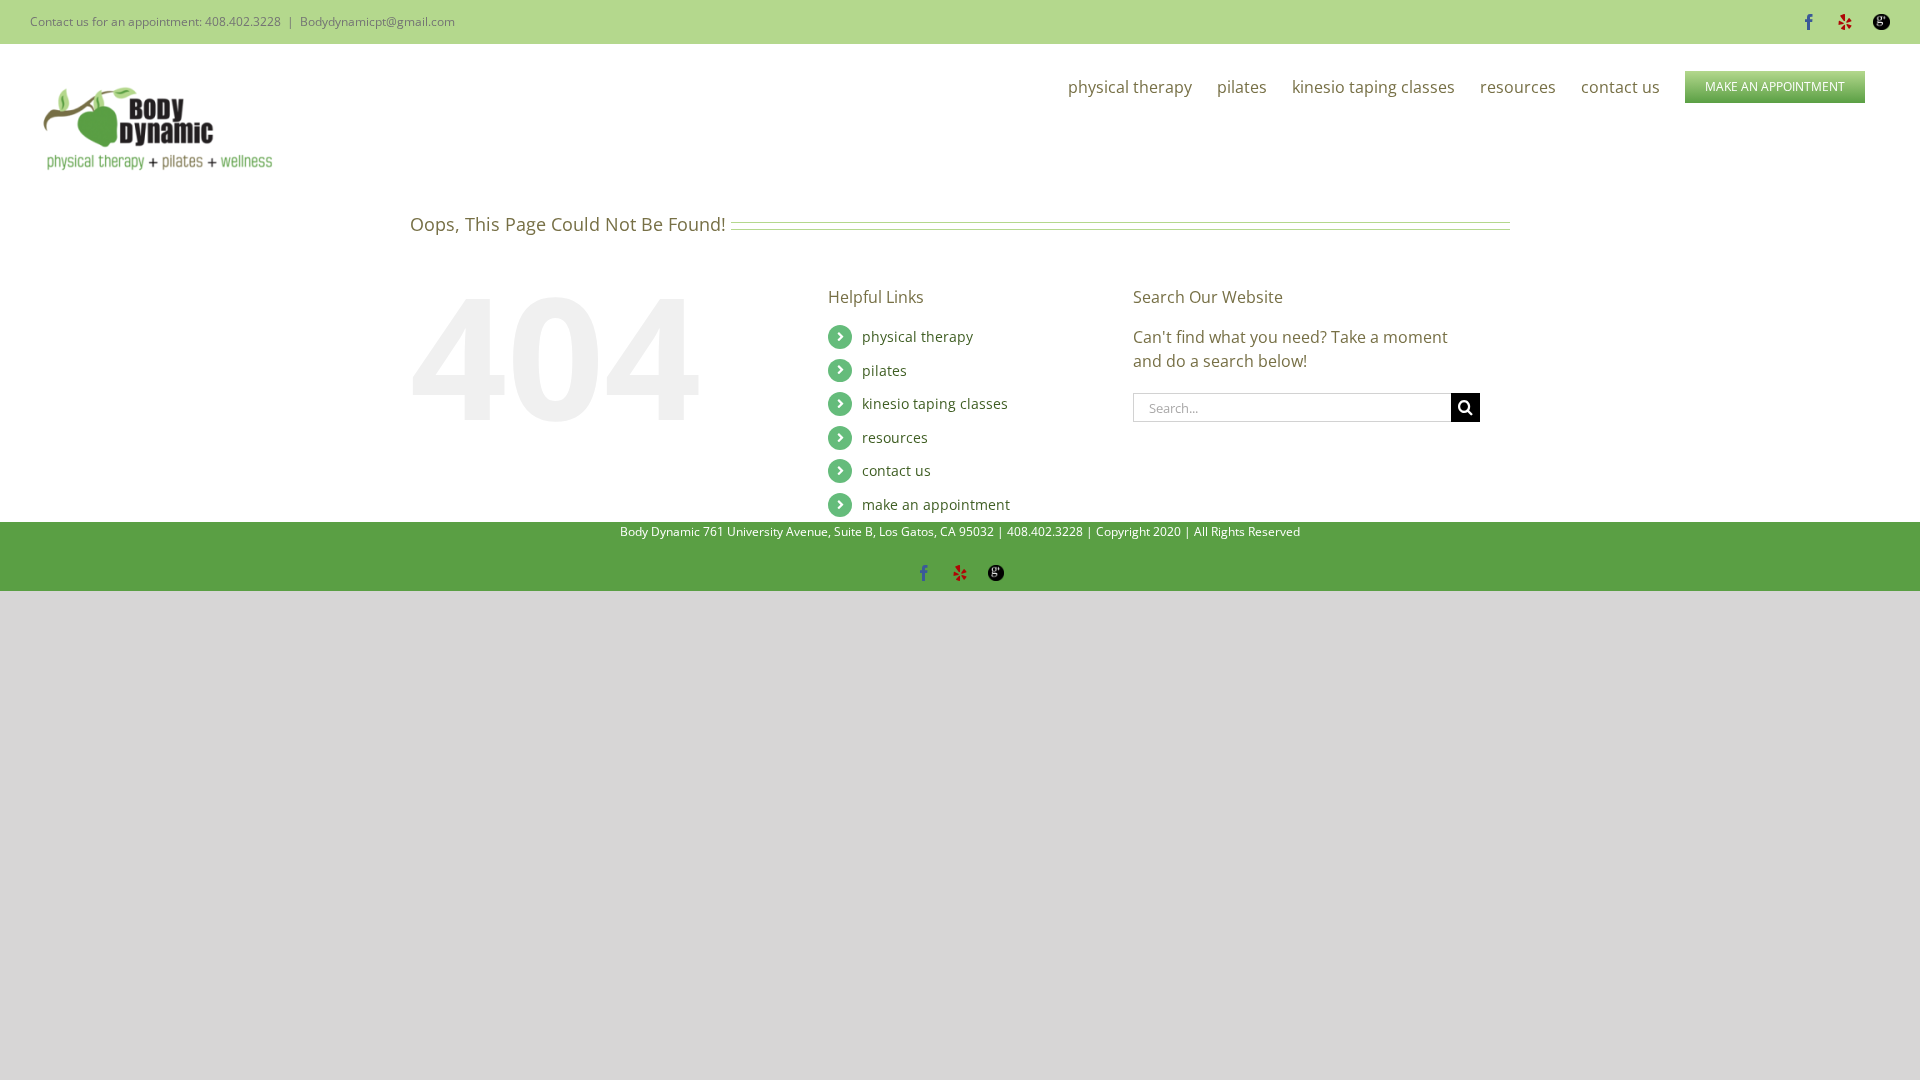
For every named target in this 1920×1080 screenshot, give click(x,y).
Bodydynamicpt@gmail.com (377, 21)
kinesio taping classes (935, 403)
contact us (896, 470)
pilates (884, 370)
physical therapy (917, 336)
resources (895, 437)
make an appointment (936, 504)
